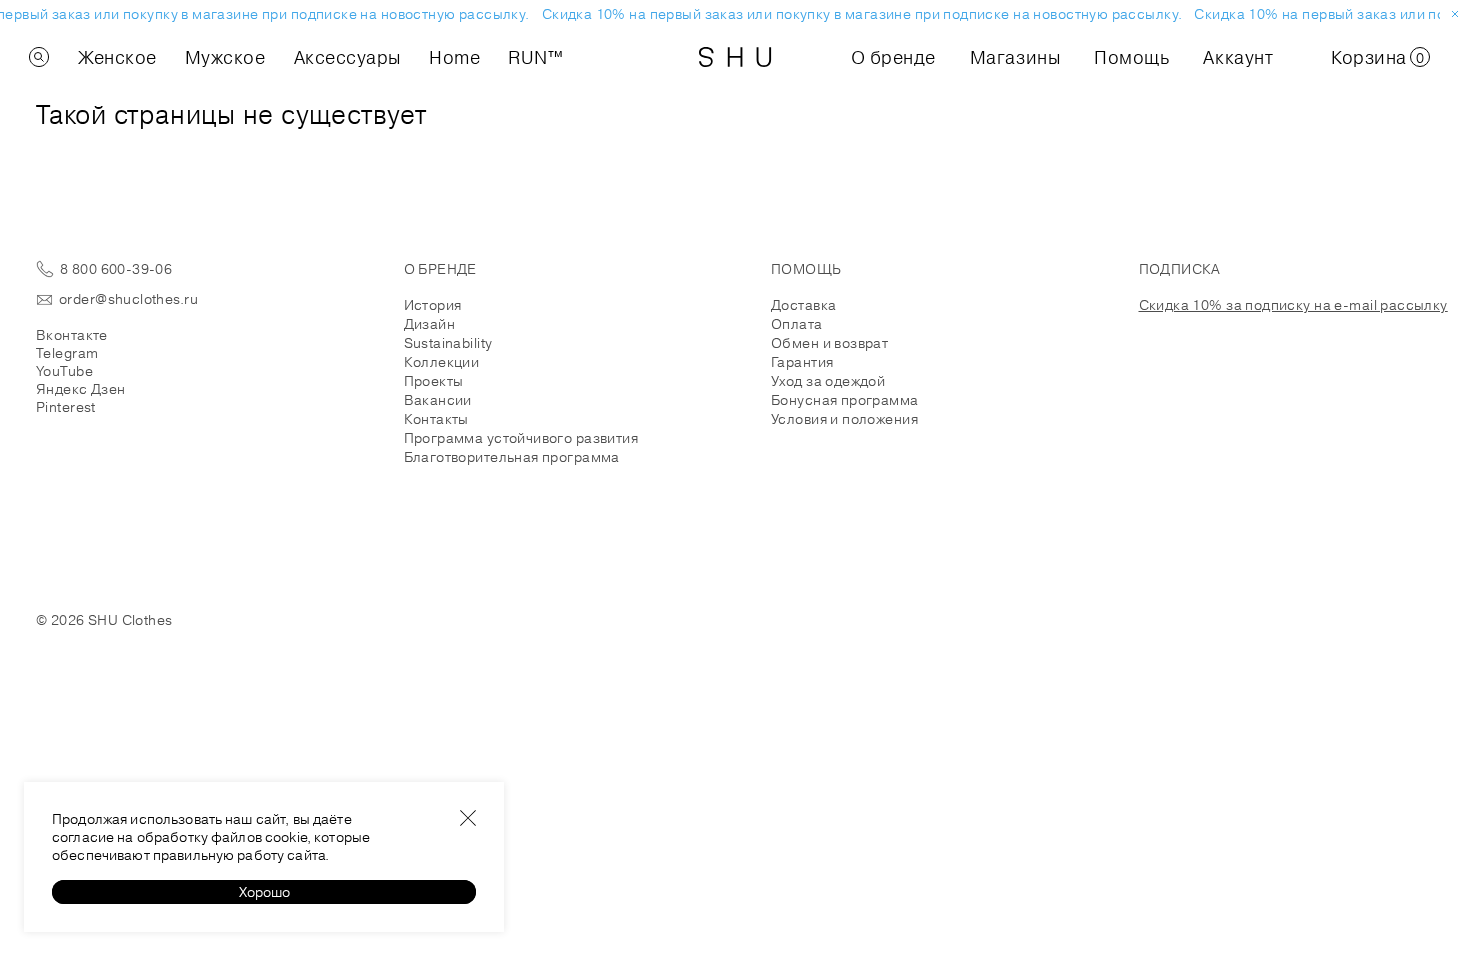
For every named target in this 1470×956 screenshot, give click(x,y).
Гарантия (802, 362)
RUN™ (535, 57)
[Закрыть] (468, 818)
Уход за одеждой (828, 381)
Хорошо (264, 892)
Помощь (1131, 57)
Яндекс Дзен (81, 389)
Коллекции (442, 362)
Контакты (436, 419)
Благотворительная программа (512, 457)
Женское (117, 57)
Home (454, 57)
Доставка (803, 305)
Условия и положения (844, 419)
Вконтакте (72, 335)
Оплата (797, 324)
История (433, 305)
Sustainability (448, 343)
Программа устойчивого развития (521, 438)
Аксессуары (347, 57)
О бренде (893, 57)
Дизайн (430, 324)
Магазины (1015, 57)
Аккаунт (1238, 57)
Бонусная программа (845, 400)
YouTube (64, 371)
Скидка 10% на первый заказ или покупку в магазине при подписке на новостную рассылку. (859, 14)
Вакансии (438, 400)
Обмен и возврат (829, 343)
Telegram (67, 353)
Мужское (225, 57)
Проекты (434, 381)
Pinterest (66, 407)
